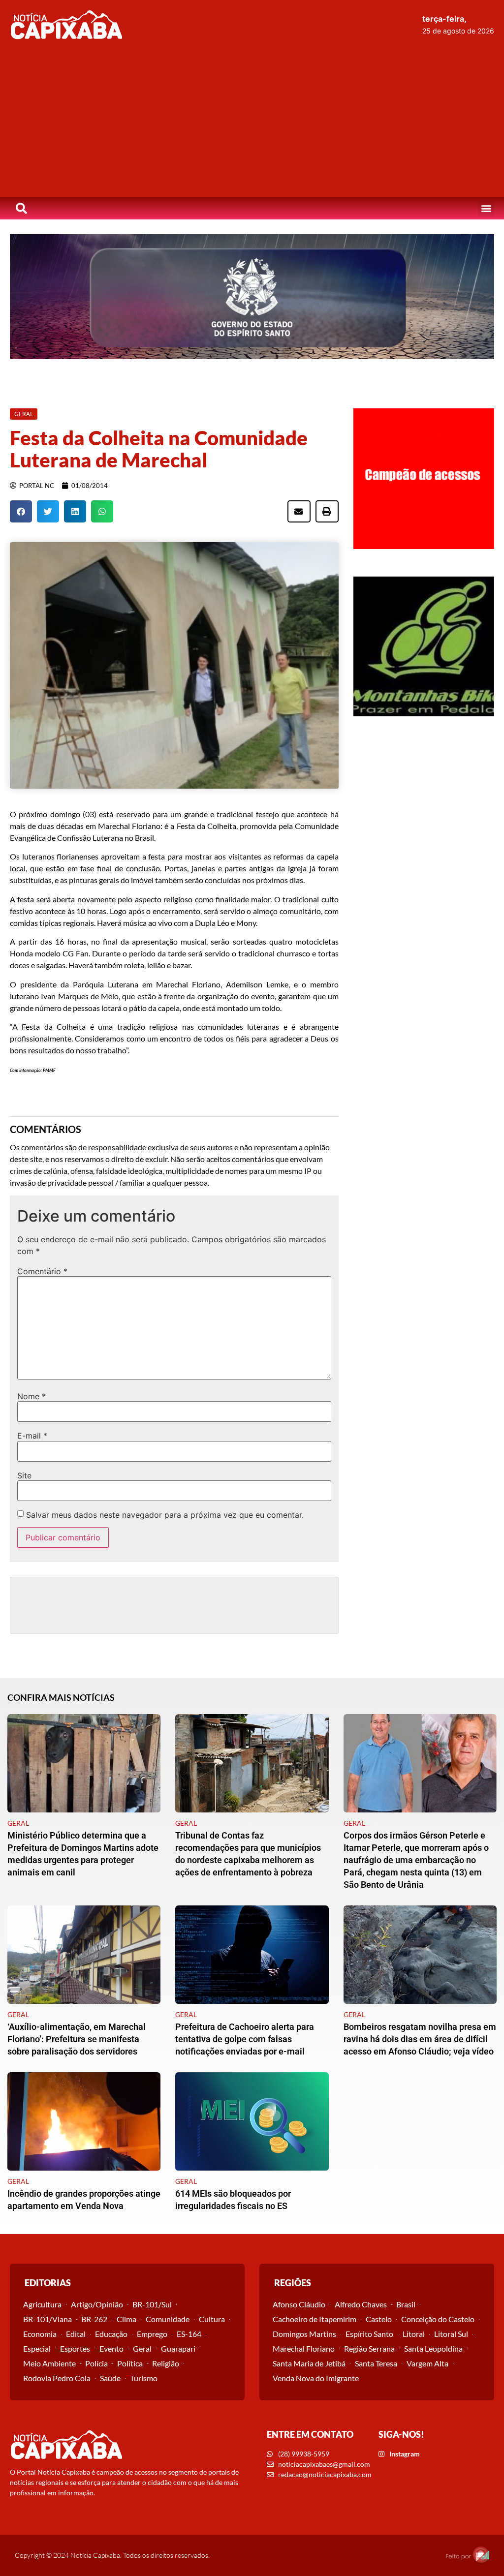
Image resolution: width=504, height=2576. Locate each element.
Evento (111, 2348)
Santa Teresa (376, 2363)
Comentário (42, 1271)
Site (24, 1475)
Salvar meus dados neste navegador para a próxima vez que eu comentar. (165, 1515)
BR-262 (94, 2319)
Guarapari (178, 2348)
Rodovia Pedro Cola (57, 2378)
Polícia (96, 2363)
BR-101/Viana (47, 2319)
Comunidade (168, 2319)
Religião (166, 2363)
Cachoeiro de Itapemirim (315, 2319)
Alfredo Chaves (361, 2304)
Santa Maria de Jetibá (309, 2363)
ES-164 (189, 2334)
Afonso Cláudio (299, 2304)
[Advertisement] (252, 123)
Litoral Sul (451, 2334)
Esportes (75, 2348)
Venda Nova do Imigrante (316, 2378)
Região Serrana (369, 2348)
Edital (76, 2334)
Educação (111, 2334)
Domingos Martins (304, 2334)
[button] (486, 208)
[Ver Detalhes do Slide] (252, 297)
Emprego (152, 2334)
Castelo (379, 2319)
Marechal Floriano (304, 2348)
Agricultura (42, 2304)
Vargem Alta (427, 2363)
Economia (40, 2334)
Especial (37, 2348)
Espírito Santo (369, 2334)
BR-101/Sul (152, 2304)
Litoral (414, 2334)
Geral (142, 2348)
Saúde (110, 2378)
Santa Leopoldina (433, 2348)
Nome (31, 1396)
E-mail (32, 1436)
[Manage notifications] (481, 2554)
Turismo (144, 2378)
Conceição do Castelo (438, 2319)
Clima (126, 2319)
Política (130, 2363)
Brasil (406, 2304)
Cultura (212, 2319)
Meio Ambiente (49, 2363)
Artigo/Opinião (97, 2304)
